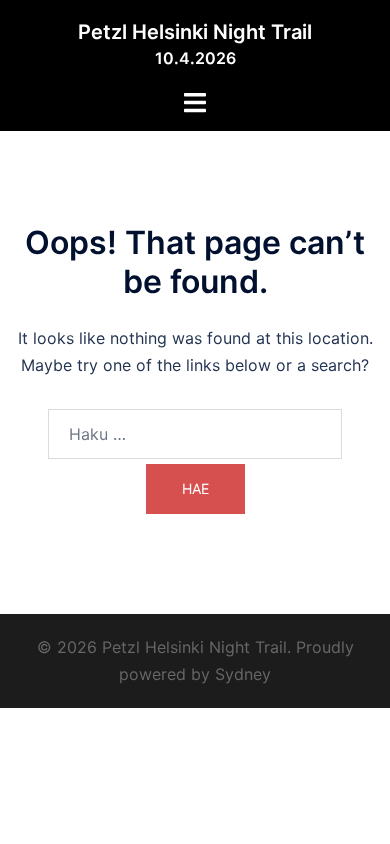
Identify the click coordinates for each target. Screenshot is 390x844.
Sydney (243, 674)
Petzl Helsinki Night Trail (195, 32)
